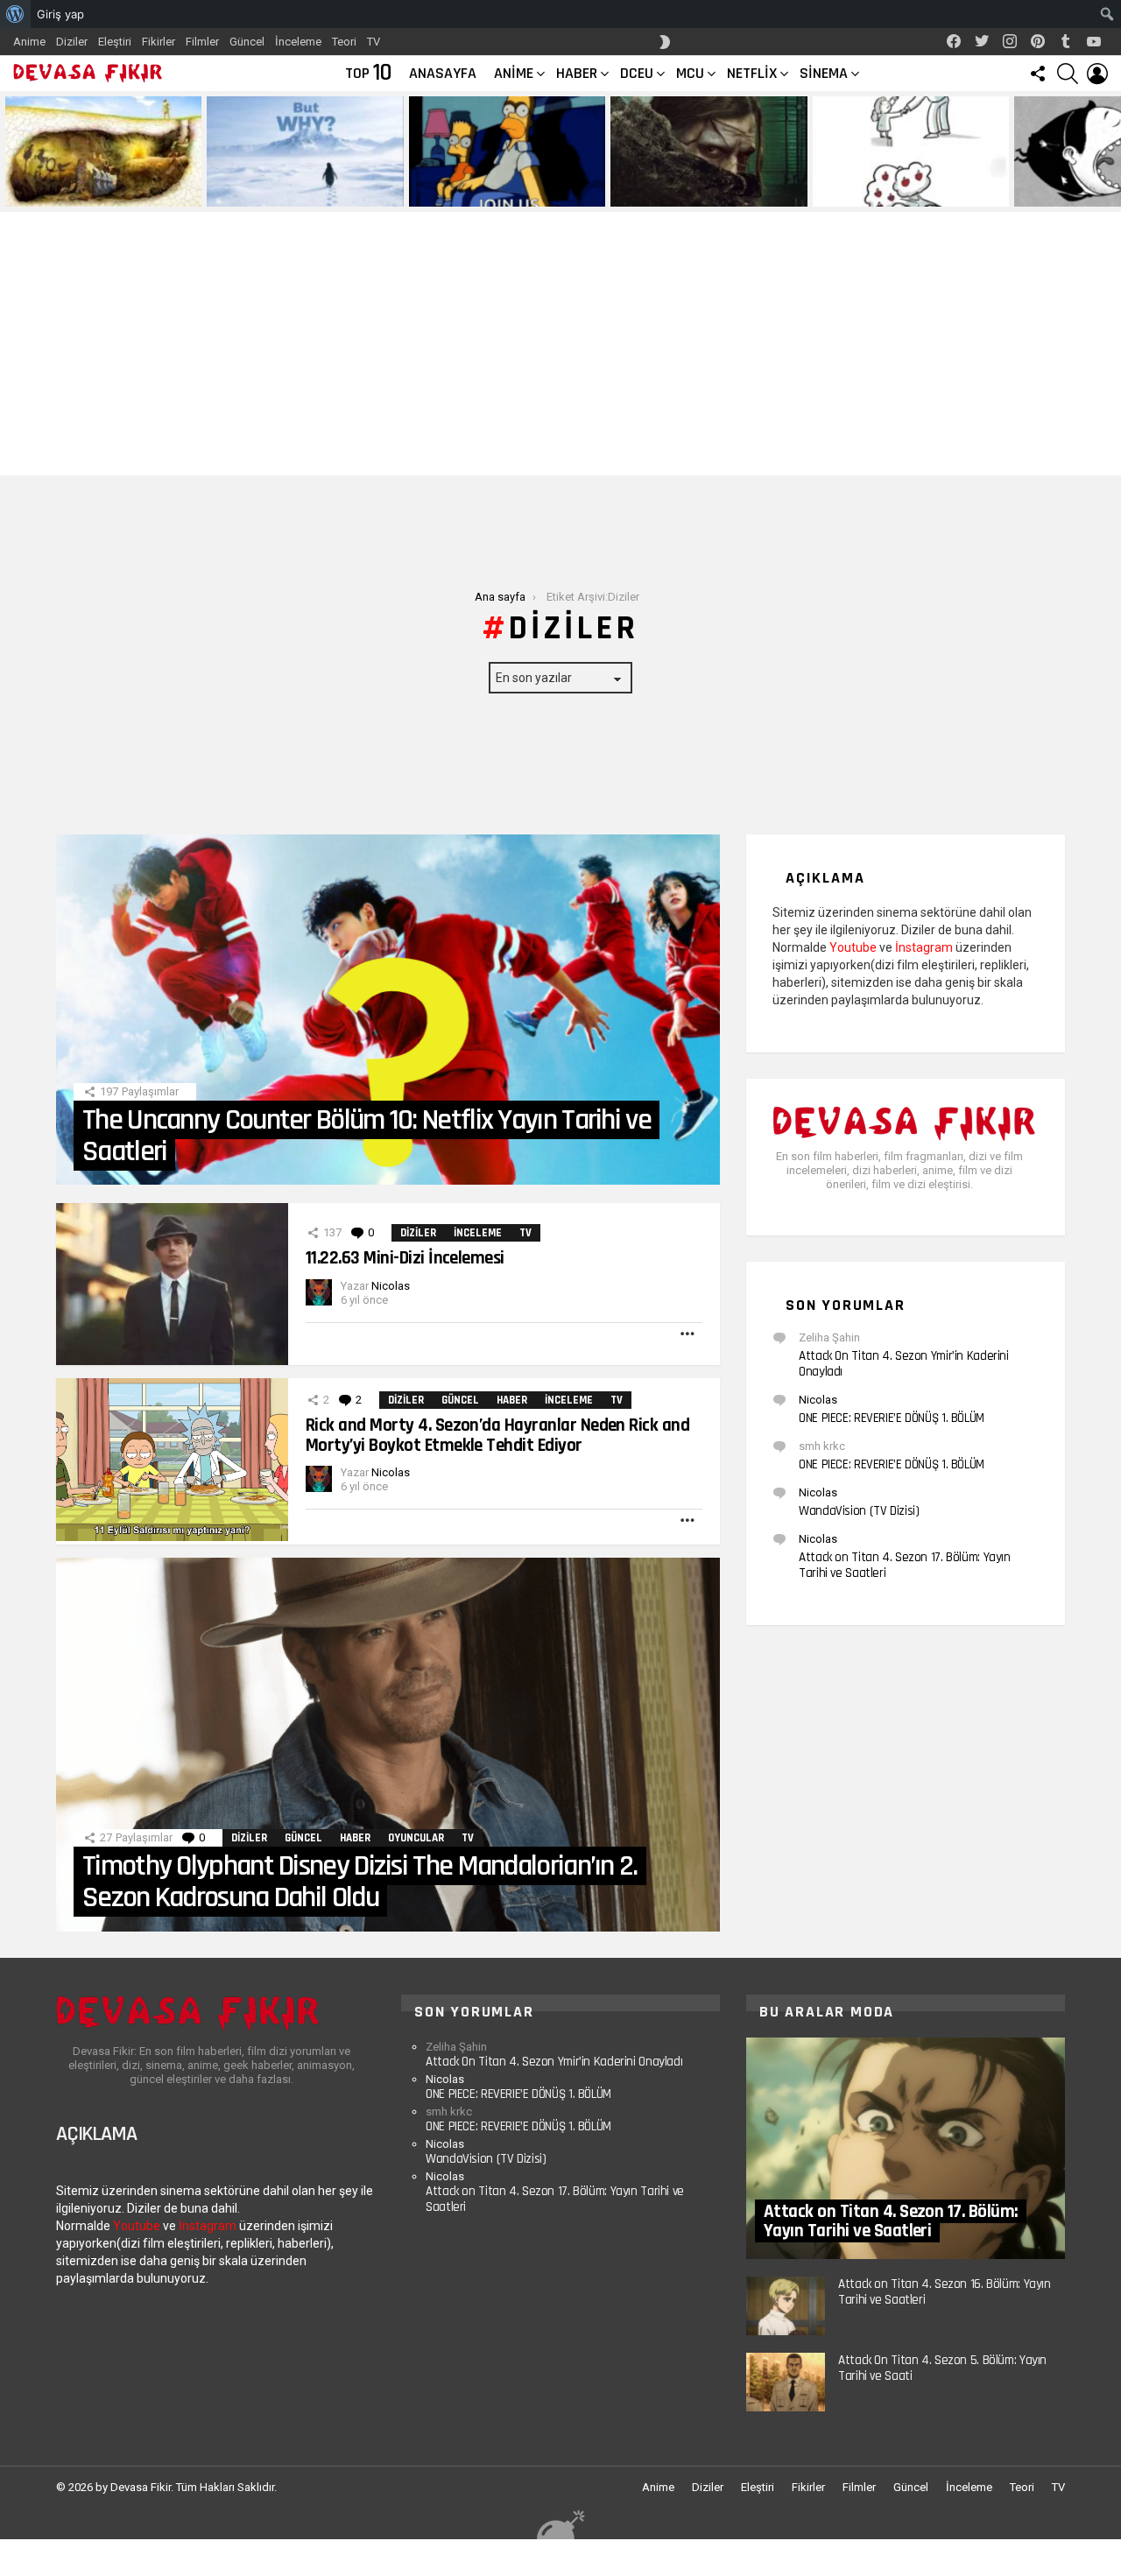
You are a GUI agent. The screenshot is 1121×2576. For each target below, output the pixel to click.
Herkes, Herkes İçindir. (473, 192)
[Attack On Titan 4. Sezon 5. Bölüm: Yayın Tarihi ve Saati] (786, 2382)
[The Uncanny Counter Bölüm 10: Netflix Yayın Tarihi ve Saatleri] (388, 1010)
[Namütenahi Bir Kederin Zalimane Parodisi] (103, 151)
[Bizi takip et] (1038, 74)
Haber (577, 73)
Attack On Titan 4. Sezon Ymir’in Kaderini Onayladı (904, 1364)
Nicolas (818, 1400)
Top (368, 74)
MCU (690, 73)
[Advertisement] (560, 344)
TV (374, 42)
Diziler (72, 42)
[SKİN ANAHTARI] (665, 42)
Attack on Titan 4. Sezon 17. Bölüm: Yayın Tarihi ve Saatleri (905, 1565)
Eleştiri (115, 42)
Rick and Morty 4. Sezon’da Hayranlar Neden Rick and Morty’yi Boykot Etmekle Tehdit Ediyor (497, 1435)
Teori (344, 42)
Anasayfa (443, 73)
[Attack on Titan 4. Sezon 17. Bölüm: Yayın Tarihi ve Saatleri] (906, 2148)
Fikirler (159, 42)
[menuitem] (15, 14)
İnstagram (924, 947)
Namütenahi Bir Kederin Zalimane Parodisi (91, 187)
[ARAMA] (1068, 74)
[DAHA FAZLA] (688, 1334)
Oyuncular (416, 1838)
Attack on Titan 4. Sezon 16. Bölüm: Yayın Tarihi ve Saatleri (945, 2292)
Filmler (202, 42)
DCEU (637, 73)
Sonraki (1112, 151)
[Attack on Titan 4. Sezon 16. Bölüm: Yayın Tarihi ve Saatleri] (786, 2306)
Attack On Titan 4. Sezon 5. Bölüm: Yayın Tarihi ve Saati (942, 2368)
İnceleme (298, 42)
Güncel (247, 42)
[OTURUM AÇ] (1097, 74)
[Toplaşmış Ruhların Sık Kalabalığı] (709, 151)
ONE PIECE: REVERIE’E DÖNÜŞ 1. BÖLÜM (892, 1418)
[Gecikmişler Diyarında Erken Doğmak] (305, 151)
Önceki (9, 151)
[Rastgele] (560, 2524)
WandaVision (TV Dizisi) (859, 1511)
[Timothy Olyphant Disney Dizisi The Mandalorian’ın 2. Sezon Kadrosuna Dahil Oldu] (388, 1744)
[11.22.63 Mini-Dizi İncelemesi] (172, 1284)
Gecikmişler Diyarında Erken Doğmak (301, 192)
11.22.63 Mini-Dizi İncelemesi (405, 1258)
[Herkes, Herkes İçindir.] (507, 151)
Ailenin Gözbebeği (863, 192)
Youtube (853, 947)
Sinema (824, 73)
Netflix (752, 73)
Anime (29, 42)
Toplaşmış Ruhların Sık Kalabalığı (698, 192)
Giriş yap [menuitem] (60, 14)
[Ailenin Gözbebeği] (911, 151)
